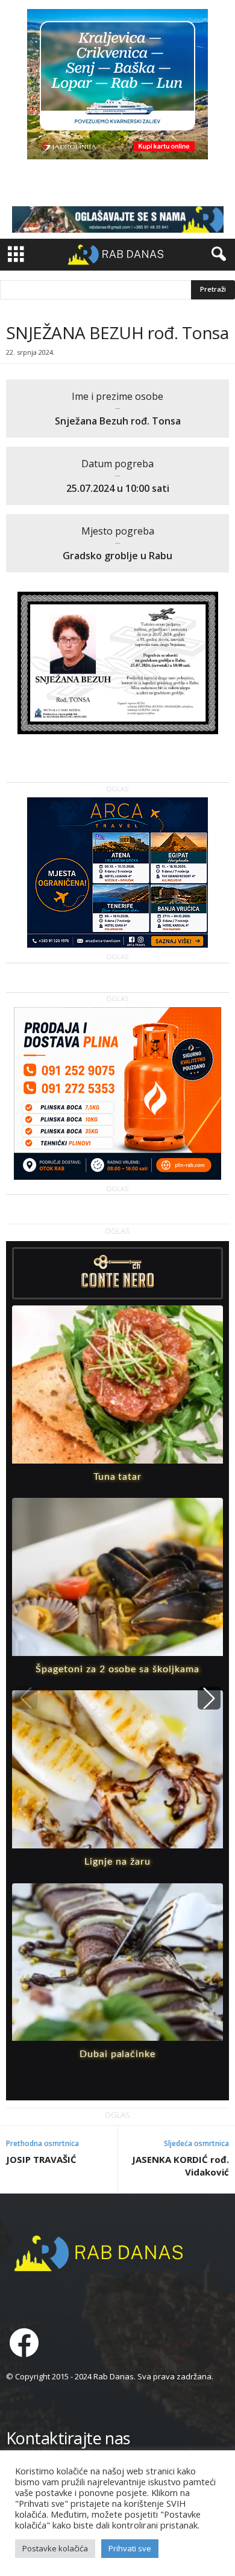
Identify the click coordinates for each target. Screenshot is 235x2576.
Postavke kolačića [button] (55, 2548)
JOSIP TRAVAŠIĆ (41, 2159)
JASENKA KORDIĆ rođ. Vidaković (180, 2166)
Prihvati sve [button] (130, 2548)
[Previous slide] (26, 1698)
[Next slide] (209, 1698)
